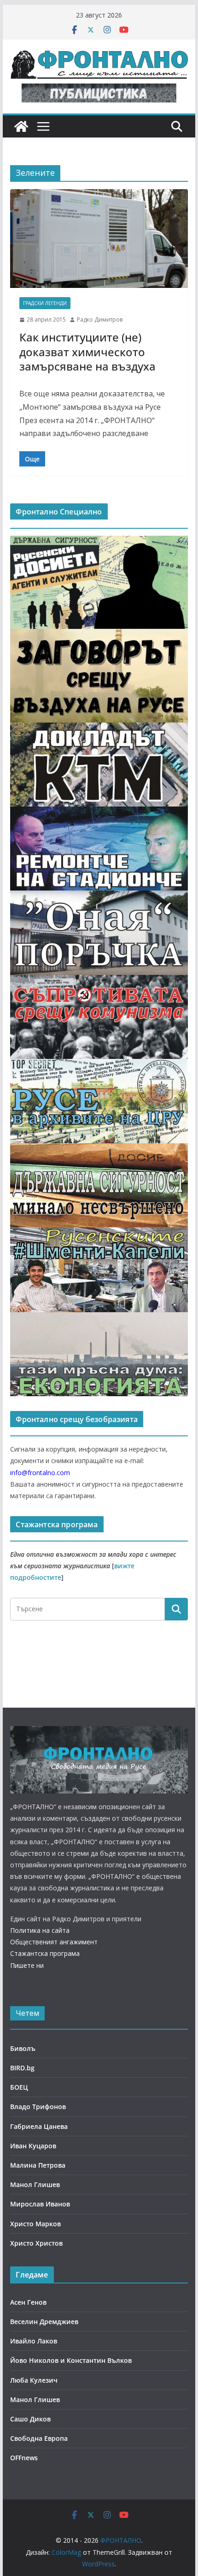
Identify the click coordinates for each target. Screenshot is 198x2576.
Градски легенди (45, 303)
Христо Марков (35, 2224)
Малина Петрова (38, 2165)
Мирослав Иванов (40, 2204)
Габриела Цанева (39, 2126)
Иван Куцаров (33, 2146)
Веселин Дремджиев (44, 2322)
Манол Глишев (35, 2185)
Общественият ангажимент (54, 1942)
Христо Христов (36, 2243)
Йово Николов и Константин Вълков (71, 2360)
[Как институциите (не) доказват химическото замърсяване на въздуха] (99, 239)
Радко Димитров (100, 320)
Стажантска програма (45, 1953)
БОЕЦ (19, 2087)
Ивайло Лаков (34, 2341)
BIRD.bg (22, 2068)
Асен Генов (28, 2302)
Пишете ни (27, 1965)
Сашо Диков (30, 2419)
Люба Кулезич (34, 2380)
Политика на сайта (40, 1930)
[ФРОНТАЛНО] (21, 126)
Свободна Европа (39, 2438)
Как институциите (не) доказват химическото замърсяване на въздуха (87, 351)
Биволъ (23, 2048)
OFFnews (24, 2458)
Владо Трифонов (38, 2107)
